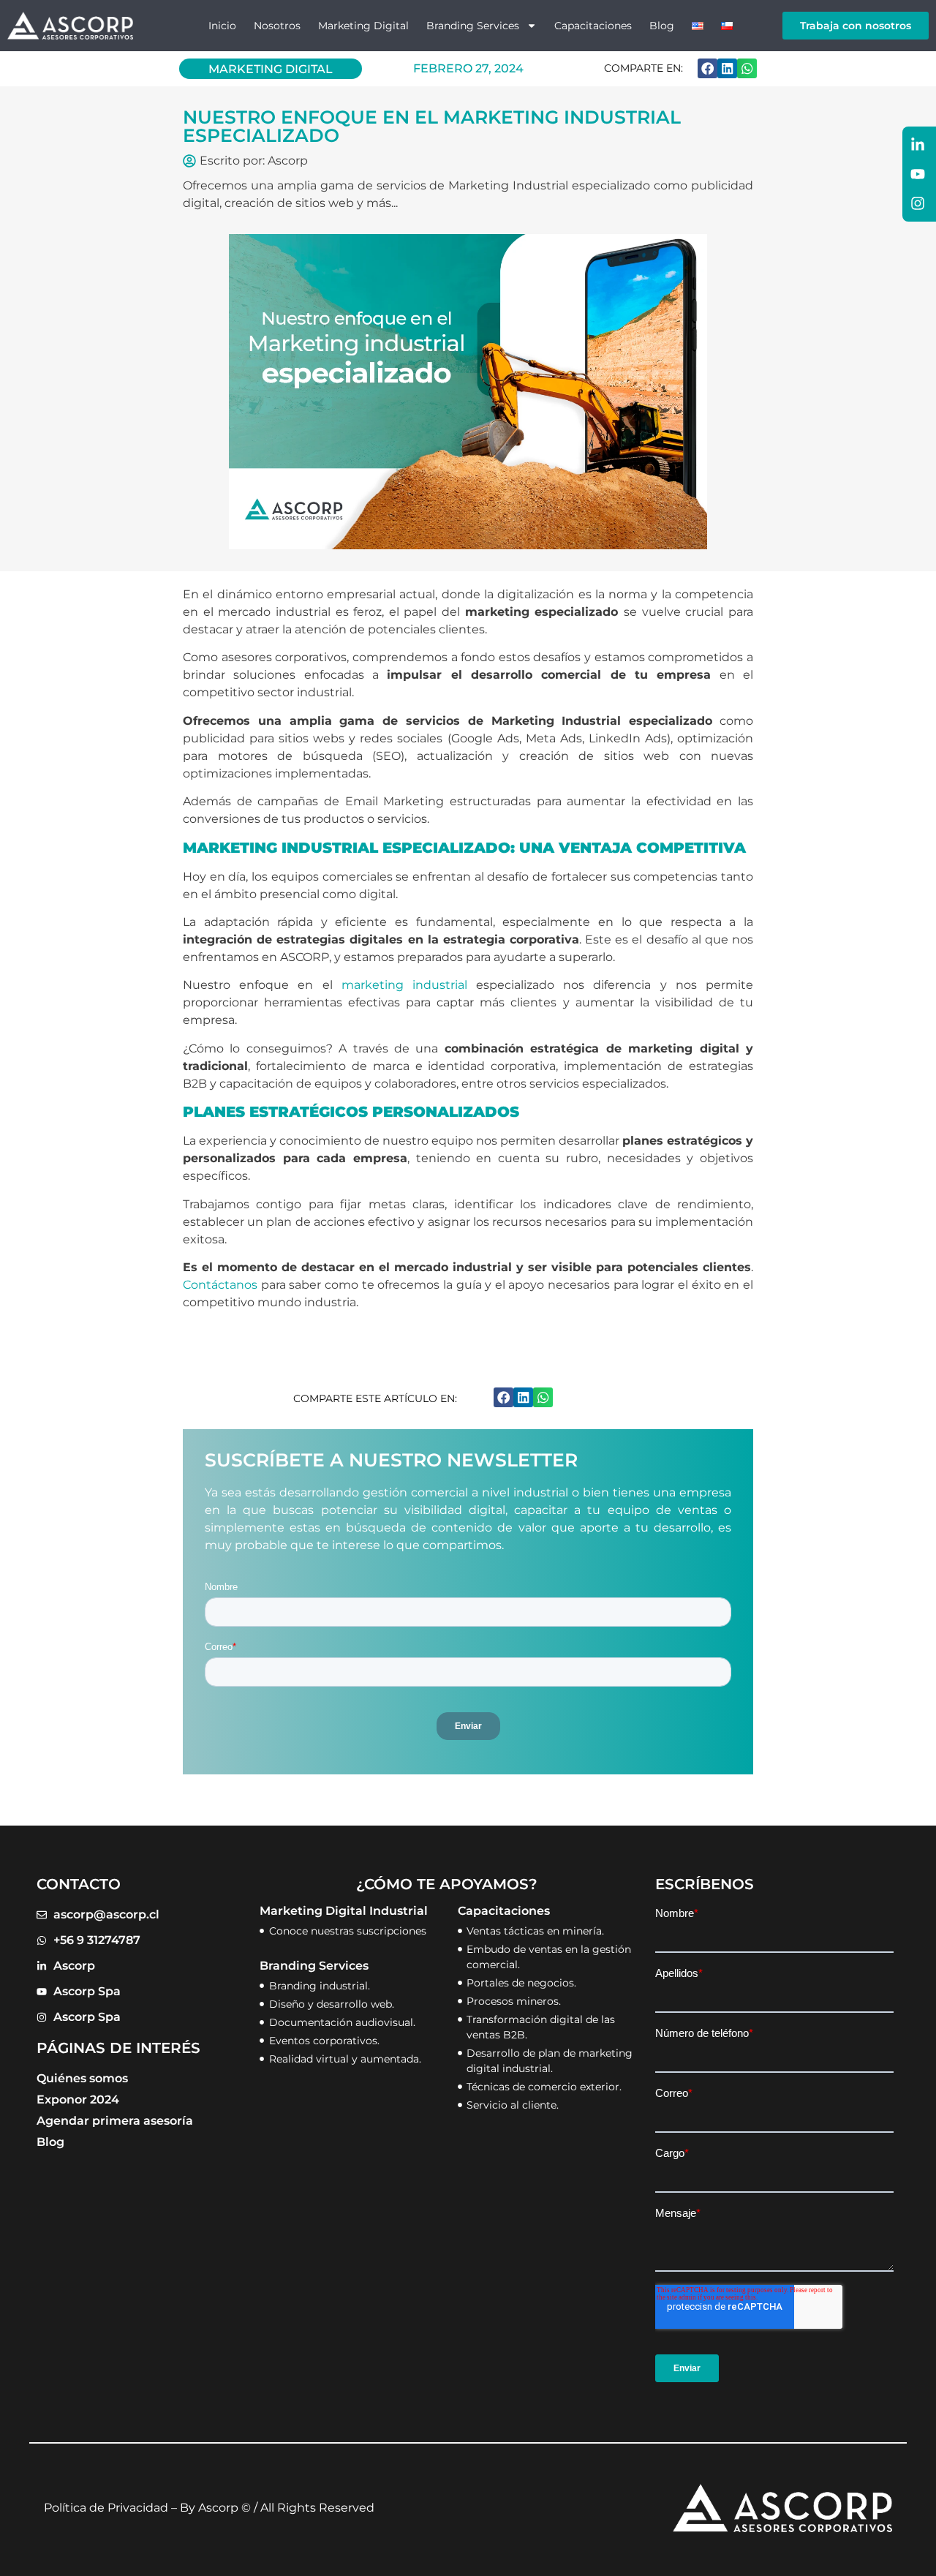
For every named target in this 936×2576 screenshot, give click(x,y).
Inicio (222, 26)
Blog (662, 26)
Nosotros (277, 26)
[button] (707, 68)
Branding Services (473, 26)
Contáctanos (220, 1285)
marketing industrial (404, 985)
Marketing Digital (363, 26)
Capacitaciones (593, 26)
